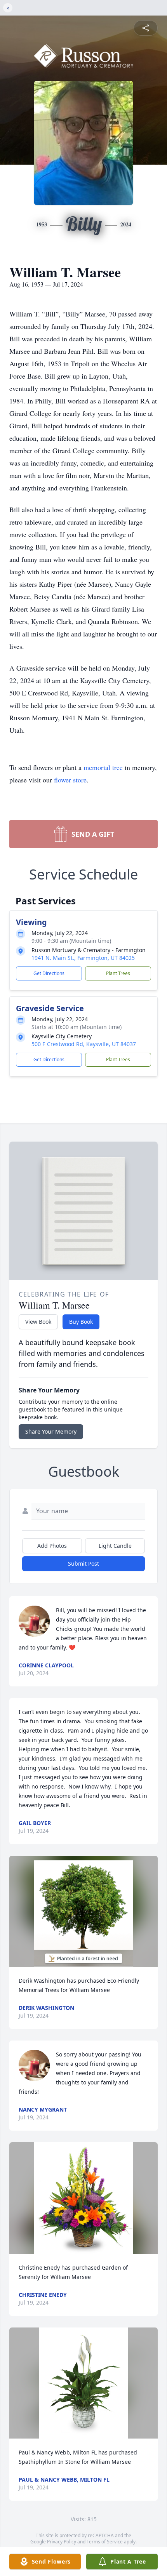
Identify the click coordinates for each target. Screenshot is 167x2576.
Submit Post (83, 1564)
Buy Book (81, 1322)
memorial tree (103, 767)
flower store (70, 780)
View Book (38, 1322)
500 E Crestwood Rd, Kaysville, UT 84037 (84, 1044)
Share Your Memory (51, 1431)
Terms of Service (105, 2542)
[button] (83, 1911)
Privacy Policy (62, 2542)
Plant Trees (118, 973)
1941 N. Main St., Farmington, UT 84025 (83, 958)
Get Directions (49, 973)
